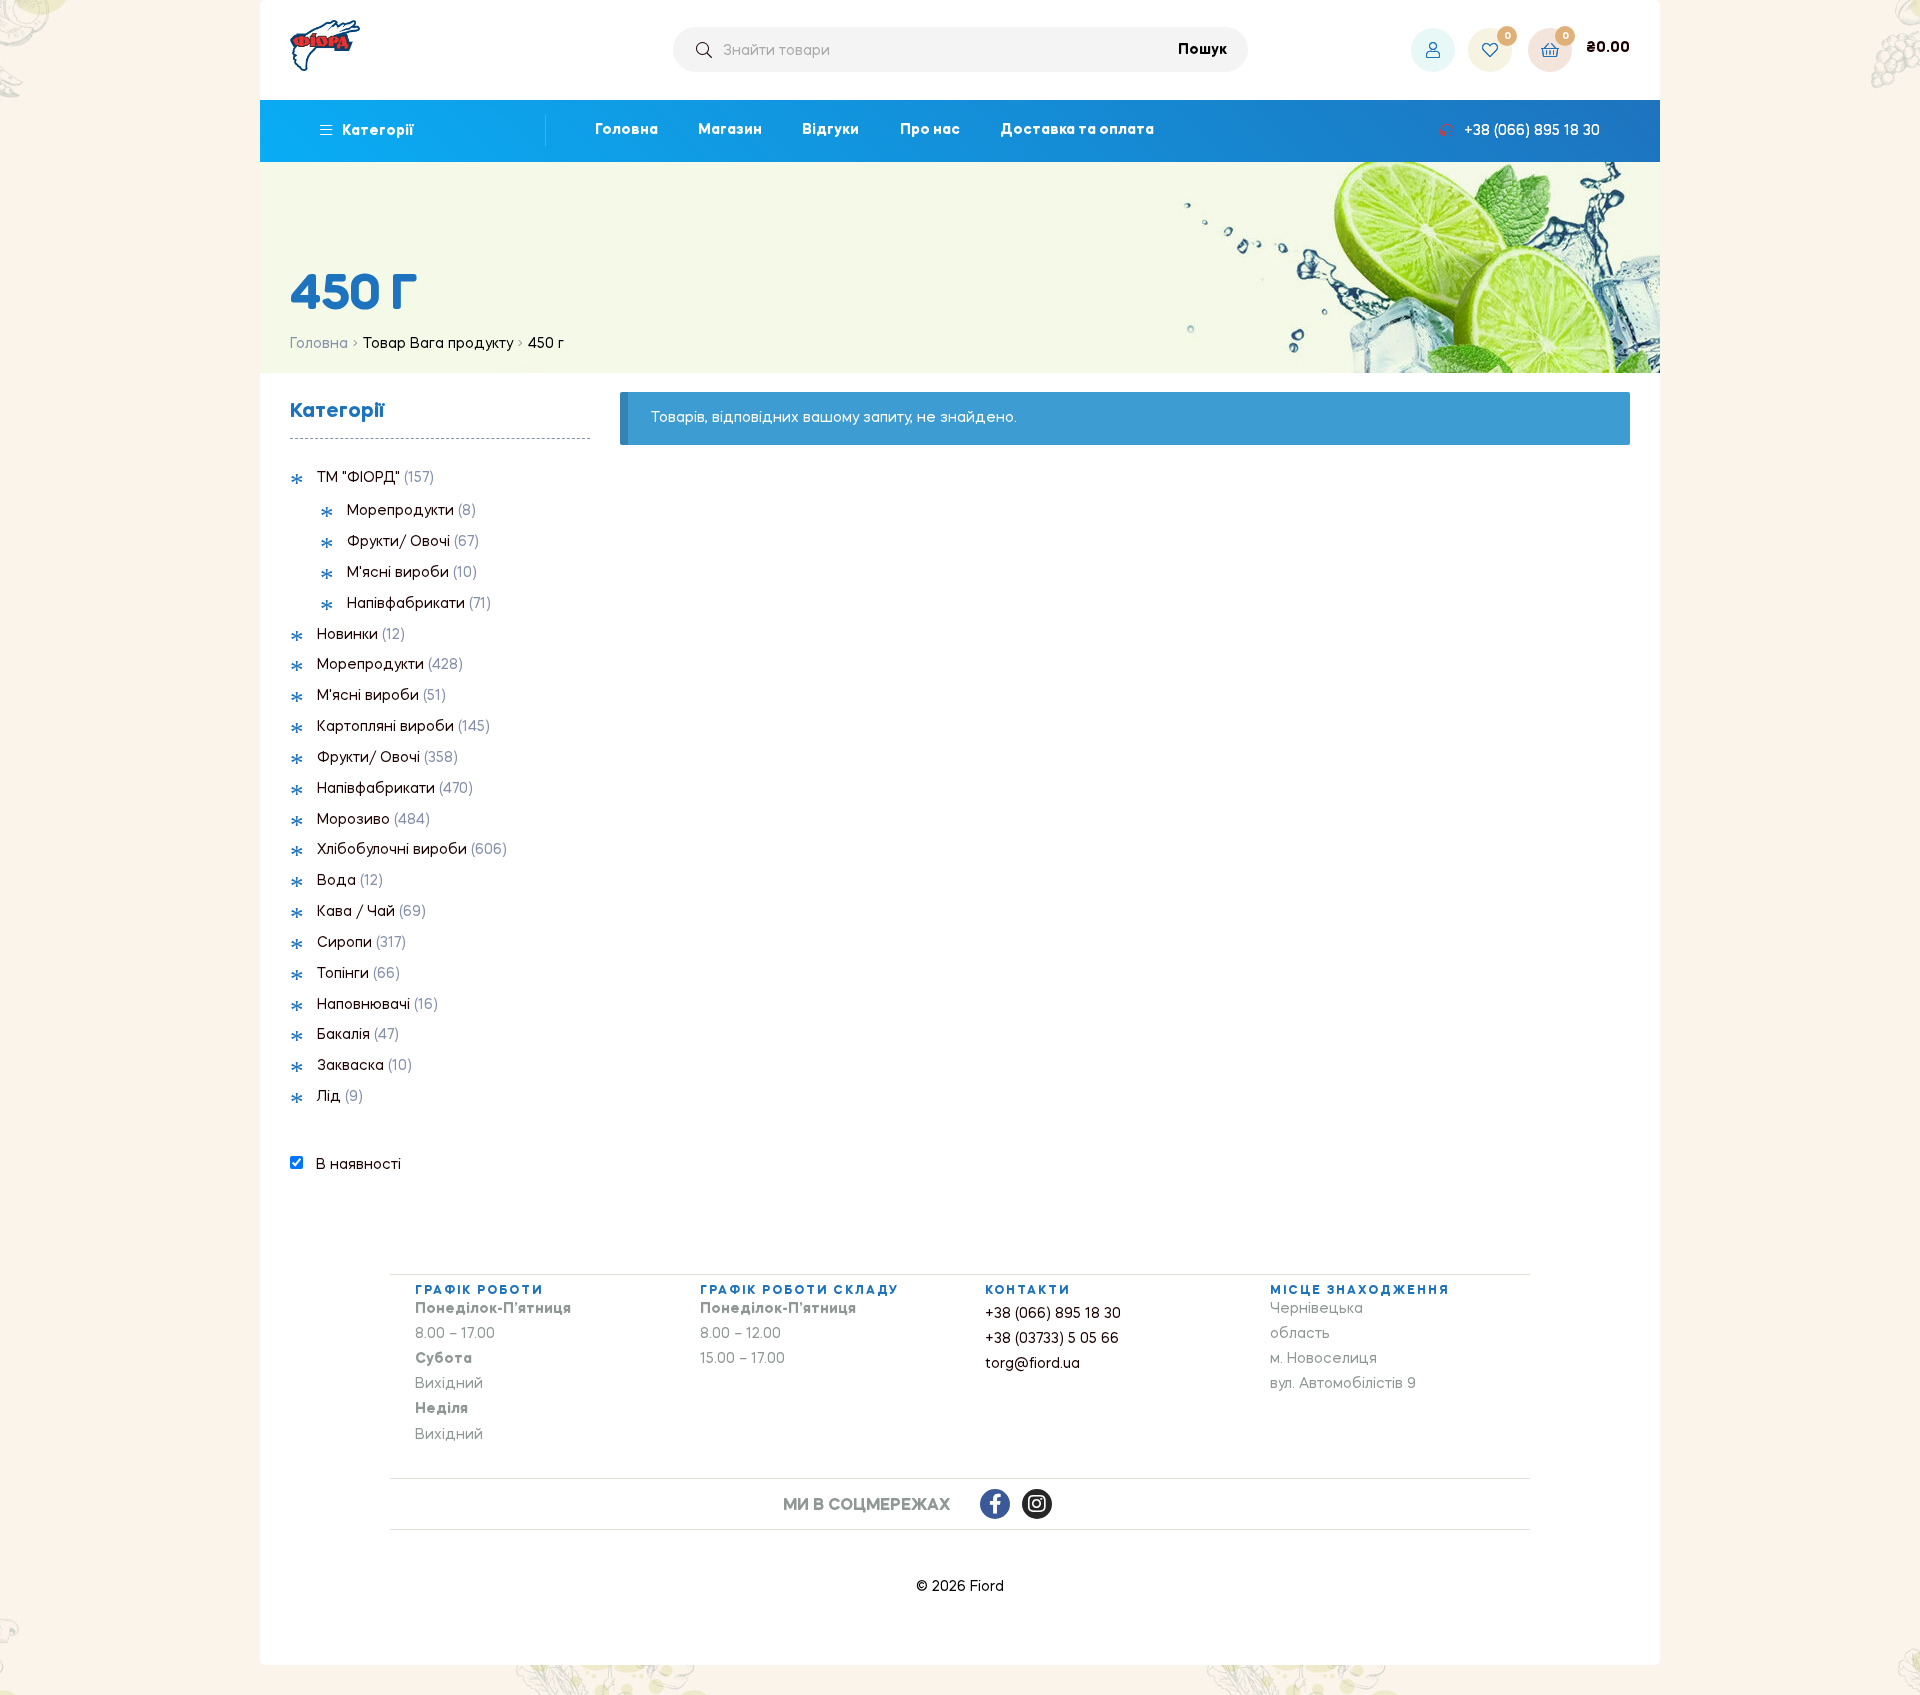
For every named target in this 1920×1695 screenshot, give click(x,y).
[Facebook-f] (995, 1504)
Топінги (343, 974)
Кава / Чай (356, 912)
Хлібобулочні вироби (392, 850)
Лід (329, 1097)
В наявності (358, 1165)
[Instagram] (1037, 1504)
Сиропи (344, 943)
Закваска (350, 1066)
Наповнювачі (363, 1005)
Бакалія (343, 1035)
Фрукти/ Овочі (398, 542)
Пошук (1202, 50)
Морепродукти (400, 511)
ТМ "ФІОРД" (358, 478)
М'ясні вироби (398, 573)
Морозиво (353, 820)
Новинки (347, 635)
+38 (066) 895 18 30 (1053, 1314)
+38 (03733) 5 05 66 (1052, 1339)
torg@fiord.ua (1032, 1364)
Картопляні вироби (385, 727)
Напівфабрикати (406, 604)
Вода (336, 881)
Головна (319, 344)
